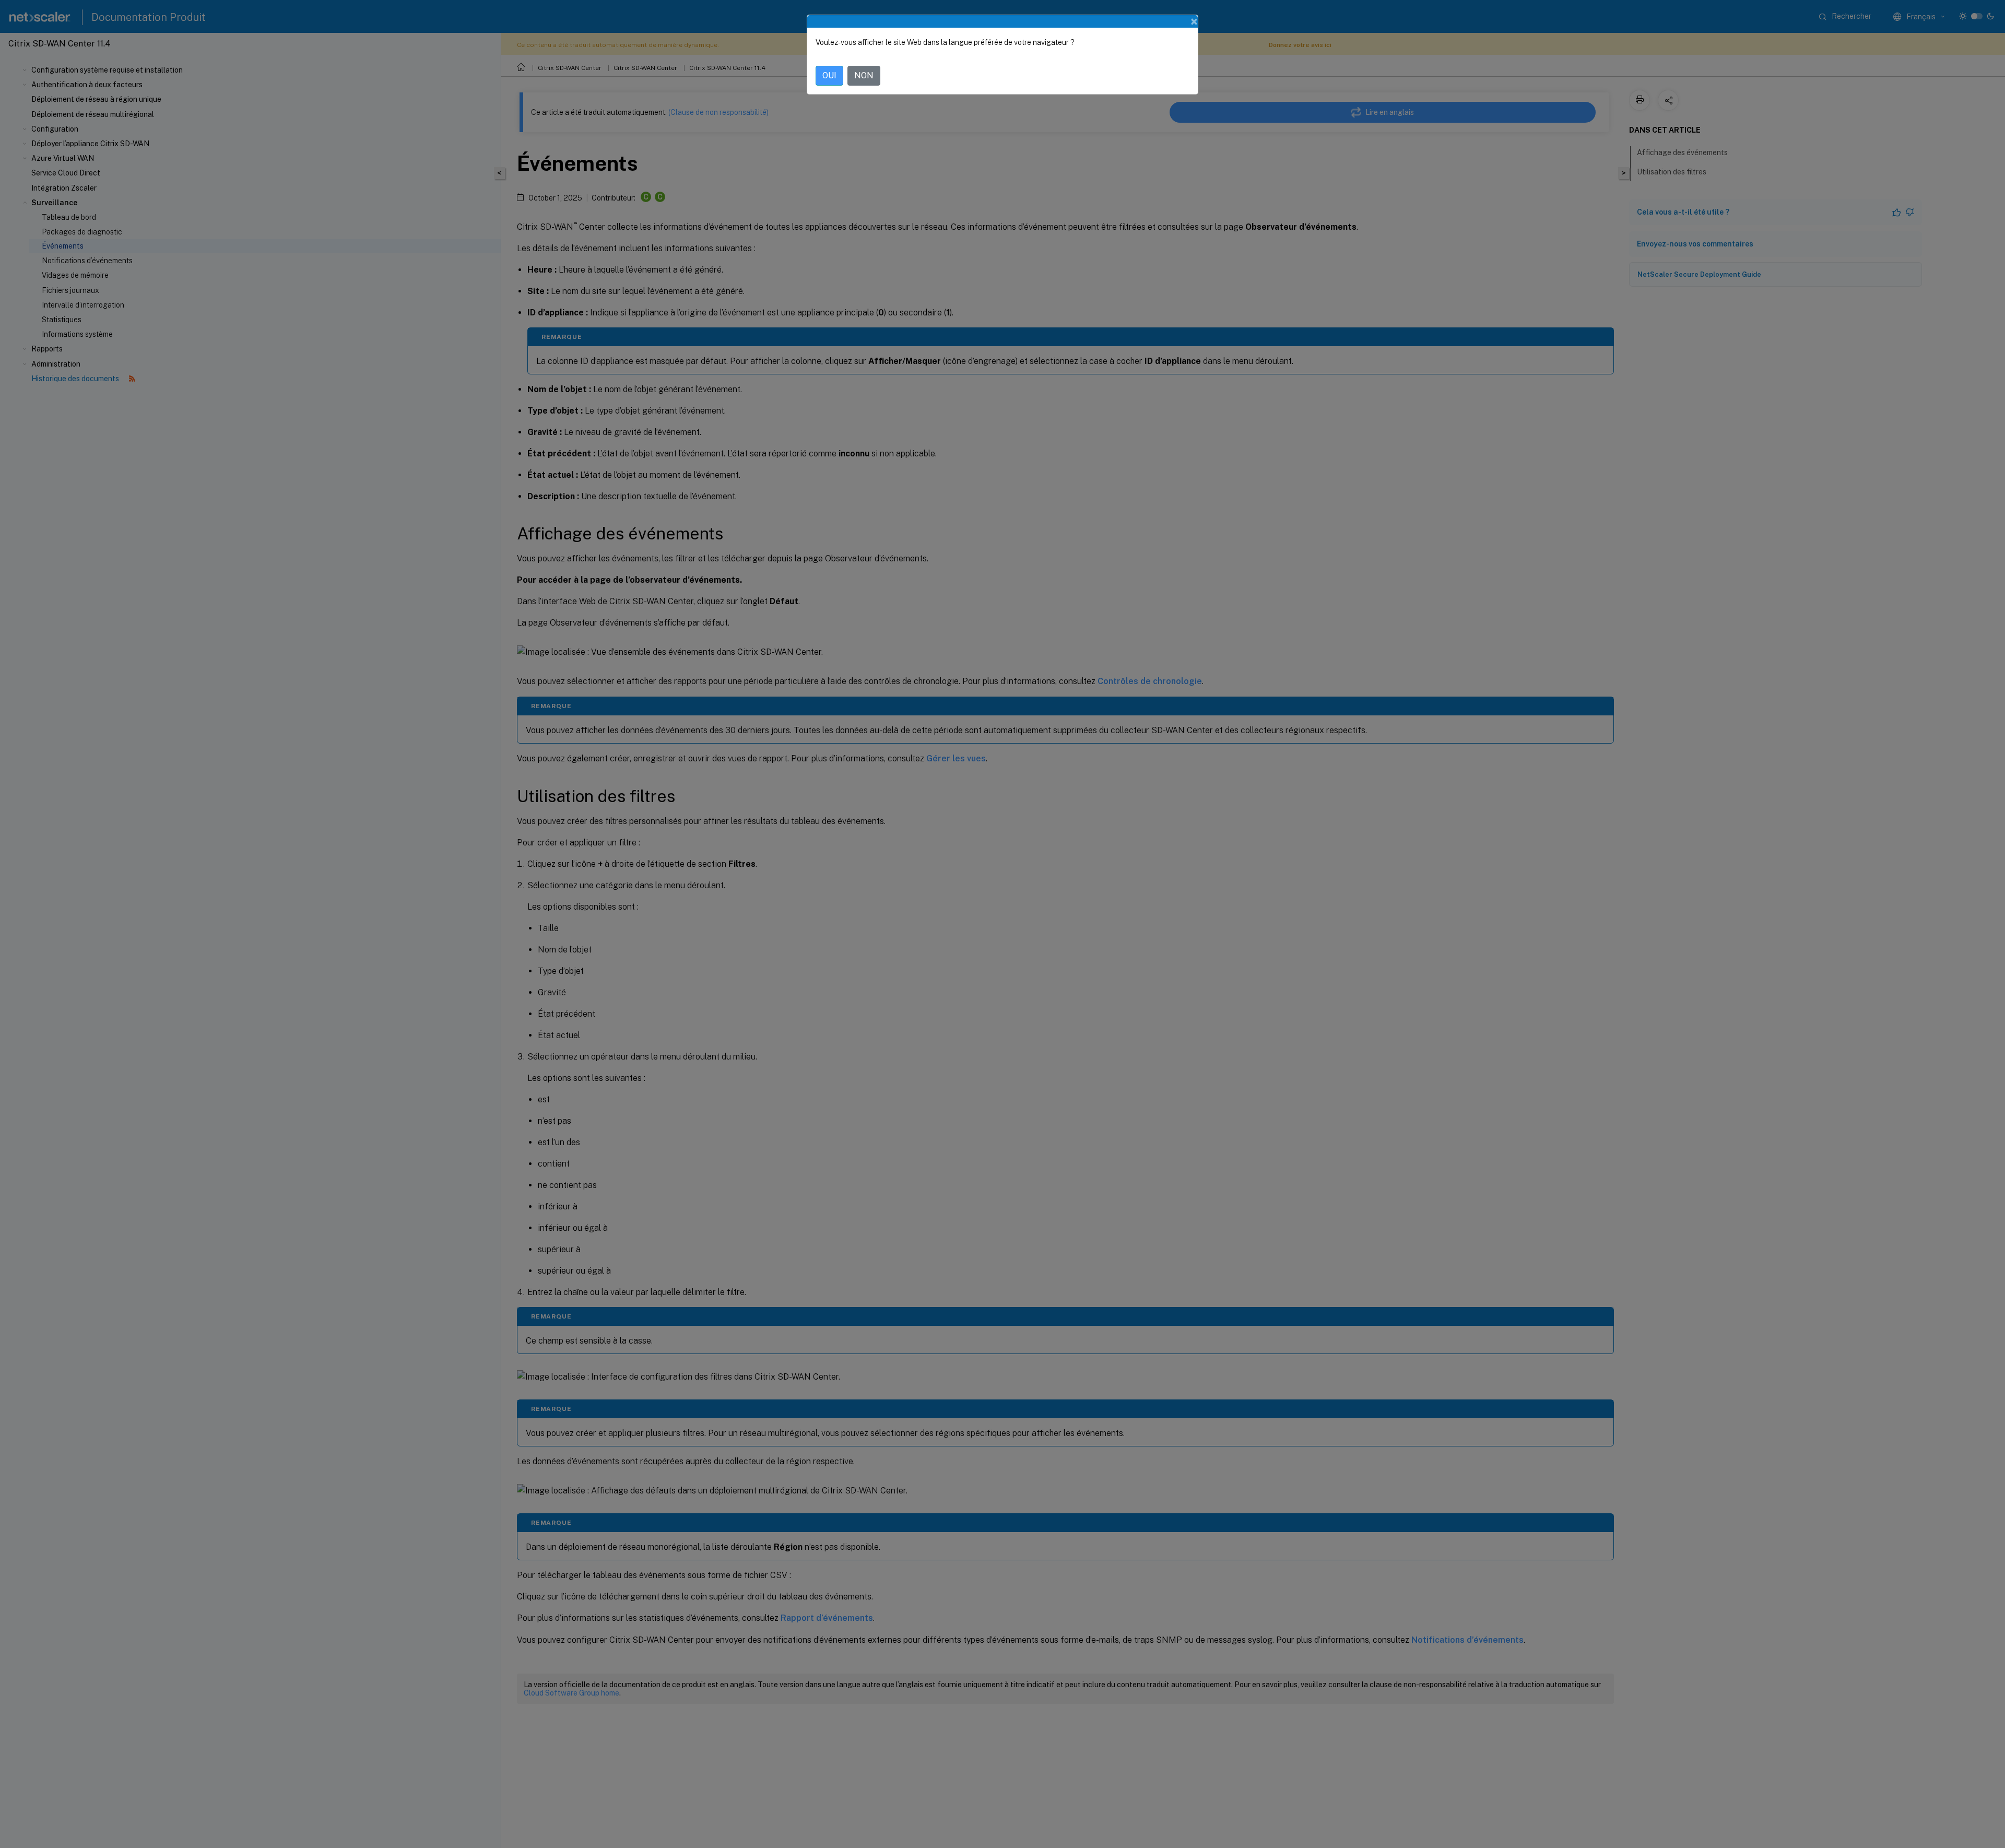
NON (864, 75)
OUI (829, 75)
